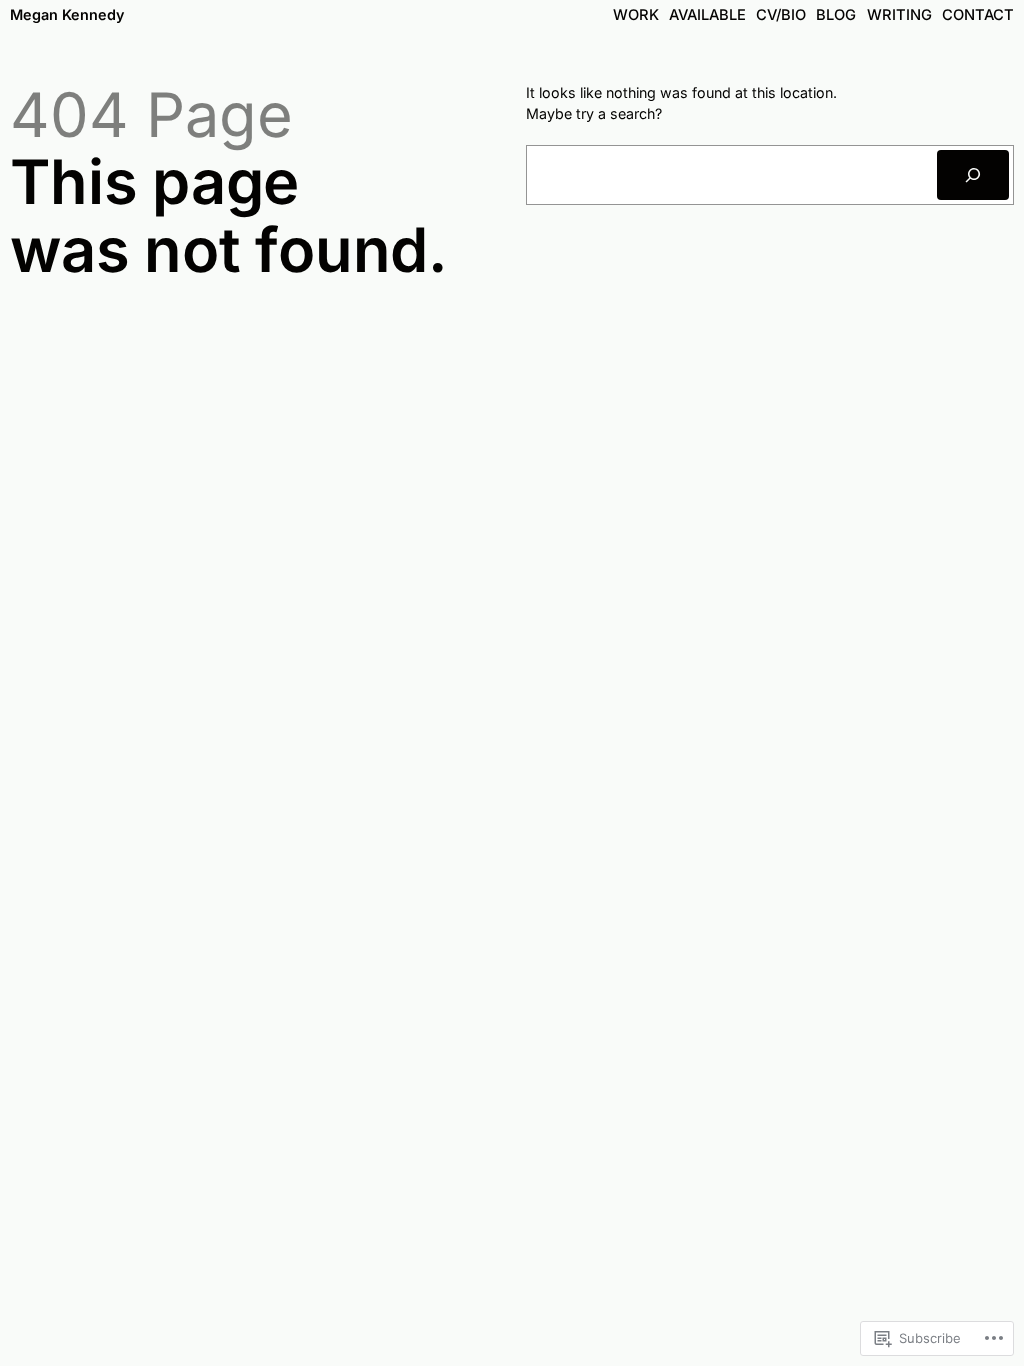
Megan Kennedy (67, 14)
